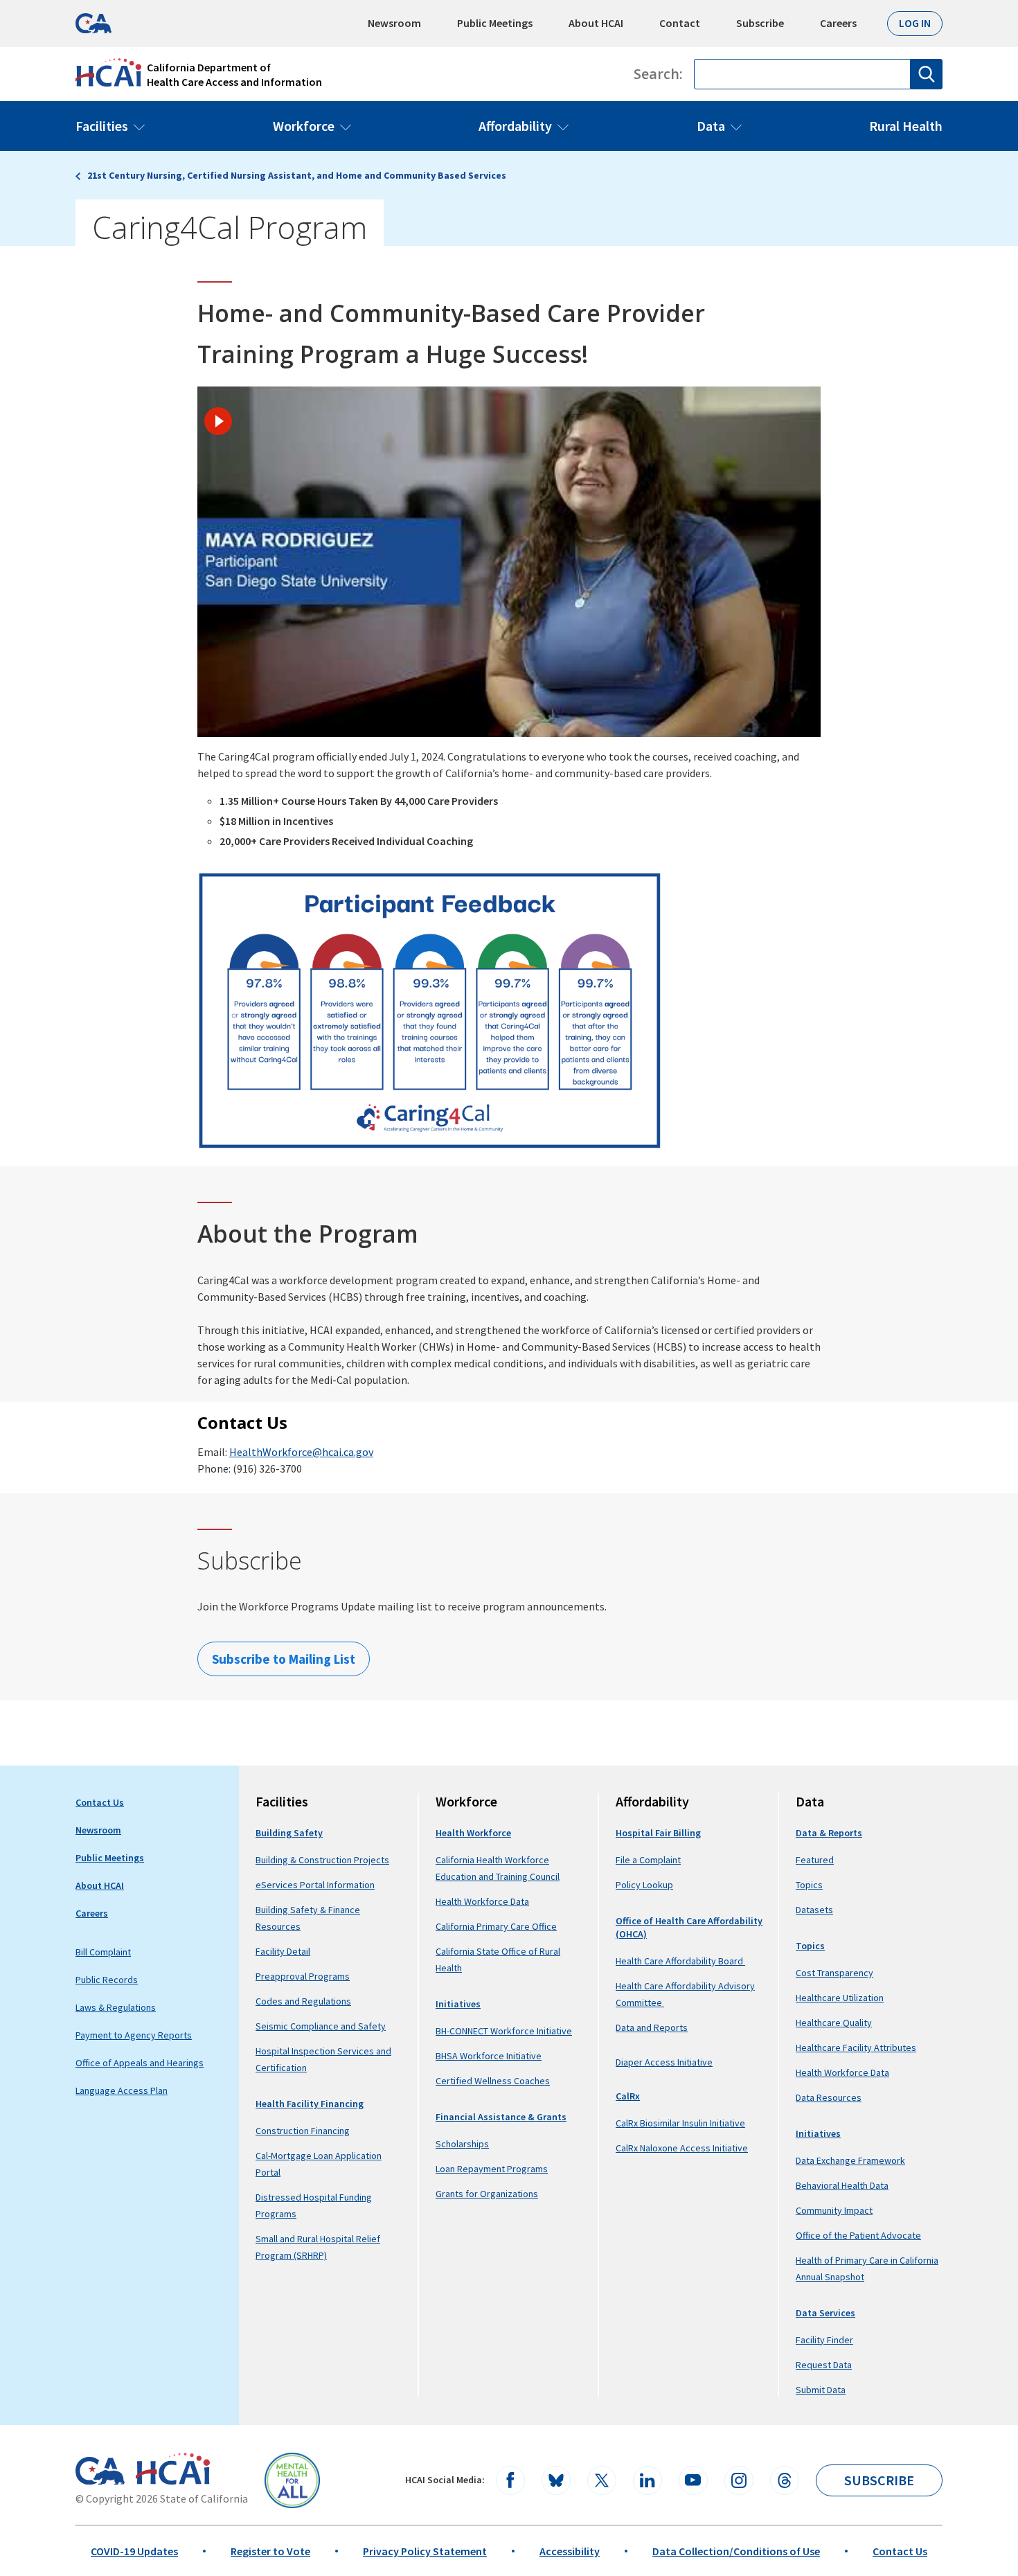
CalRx (628, 2096)
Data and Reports (652, 2027)
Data (711, 126)
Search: (658, 74)
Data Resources (829, 2097)
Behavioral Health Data (842, 2185)
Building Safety (289, 1833)
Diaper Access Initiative (664, 2062)
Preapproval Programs (303, 1976)
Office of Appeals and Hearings (140, 2063)
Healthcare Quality (834, 2023)
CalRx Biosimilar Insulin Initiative (680, 2123)
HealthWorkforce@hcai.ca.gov (301, 1452)
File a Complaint (648, 1860)
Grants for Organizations (487, 2194)
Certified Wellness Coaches (493, 2081)
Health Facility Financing (310, 2104)
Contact (680, 23)
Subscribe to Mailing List (284, 1659)
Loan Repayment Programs (492, 2169)
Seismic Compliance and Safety (321, 2026)
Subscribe (760, 23)
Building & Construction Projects (322, 1860)
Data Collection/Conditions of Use (736, 2551)
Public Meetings (495, 23)
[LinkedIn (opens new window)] (648, 2480)
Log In (915, 23)
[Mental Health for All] (292, 2480)
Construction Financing (303, 2131)
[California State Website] (100, 2471)
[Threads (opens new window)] (785, 2480)
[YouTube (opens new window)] (693, 2480)
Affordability (515, 126)
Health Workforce (473, 1833)
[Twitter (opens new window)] (602, 2480)
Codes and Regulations (303, 2001)
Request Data (824, 2365)
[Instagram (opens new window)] (739, 2480)
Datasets (814, 1910)
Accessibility (570, 2551)
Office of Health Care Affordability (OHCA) (689, 1927)
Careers (838, 23)
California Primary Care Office (496, 1926)
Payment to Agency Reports (134, 2035)
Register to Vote (270, 2551)
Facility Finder (824, 2340)
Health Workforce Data (482, 1901)
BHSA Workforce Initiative (489, 2056)
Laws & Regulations (116, 2007)
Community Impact (834, 2210)
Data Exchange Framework (850, 2160)
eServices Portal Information (315, 1885)
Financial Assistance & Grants (501, 2117)
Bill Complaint (103, 1952)
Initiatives (458, 2004)
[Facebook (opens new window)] (510, 2480)
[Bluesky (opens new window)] (556, 2480)
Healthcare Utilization (840, 1998)
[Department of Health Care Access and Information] (173, 2469)
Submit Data (821, 2390)
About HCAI (596, 23)
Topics (809, 1885)
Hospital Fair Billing (658, 1833)
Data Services (825, 2313)
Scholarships (462, 2144)
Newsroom (394, 23)
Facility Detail (283, 1951)
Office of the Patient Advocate (858, 2235)
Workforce (304, 126)
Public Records (107, 1980)
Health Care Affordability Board (680, 1961)
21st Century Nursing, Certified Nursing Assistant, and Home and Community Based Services (297, 175)
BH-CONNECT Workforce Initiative (504, 2031)
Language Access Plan (122, 2090)
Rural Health (906, 126)
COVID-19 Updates (134, 2551)
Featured (815, 1860)
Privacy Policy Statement (425, 2551)
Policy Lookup (644, 1885)
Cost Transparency (834, 1973)
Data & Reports (829, 1833)
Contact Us (100, 1802)
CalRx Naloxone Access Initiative (682, 2148)
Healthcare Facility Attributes (856, 2048)
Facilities (102, 126)
